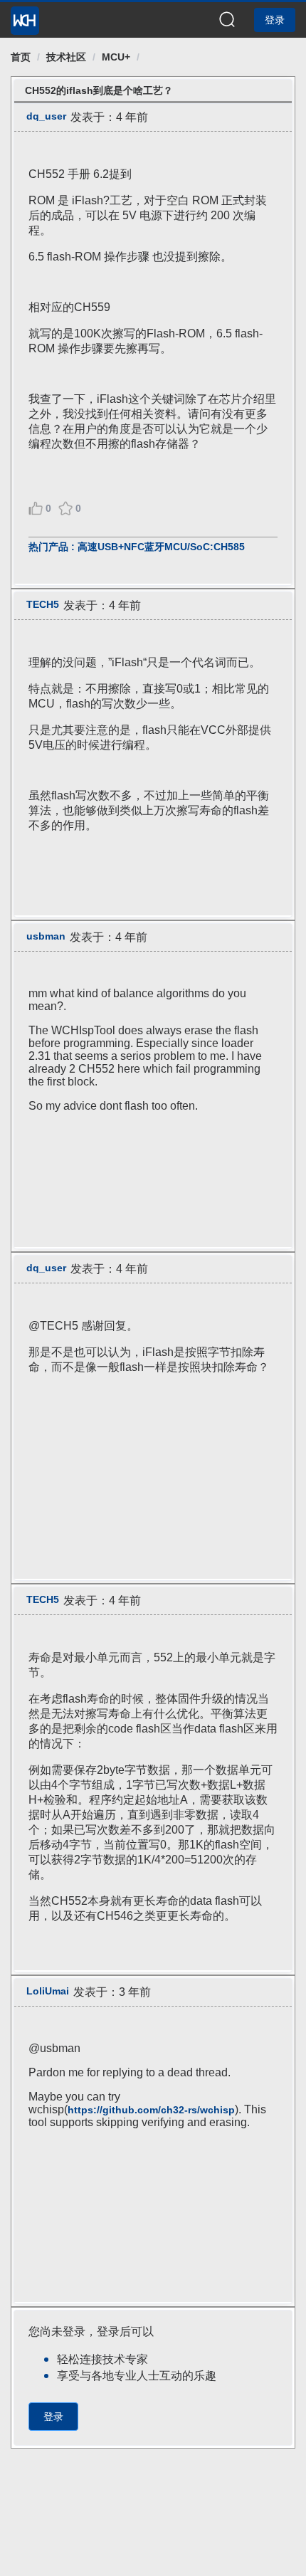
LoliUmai (48, 1991)
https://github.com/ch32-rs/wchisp (151, 2110)
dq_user (46, 116)
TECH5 (43, 604)
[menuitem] (25, 16)
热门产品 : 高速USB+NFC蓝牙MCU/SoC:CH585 (137, 547)
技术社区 (66, 57)
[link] (21, 57)
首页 (21, 57)
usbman (46, 936)
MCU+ (116, 57)
